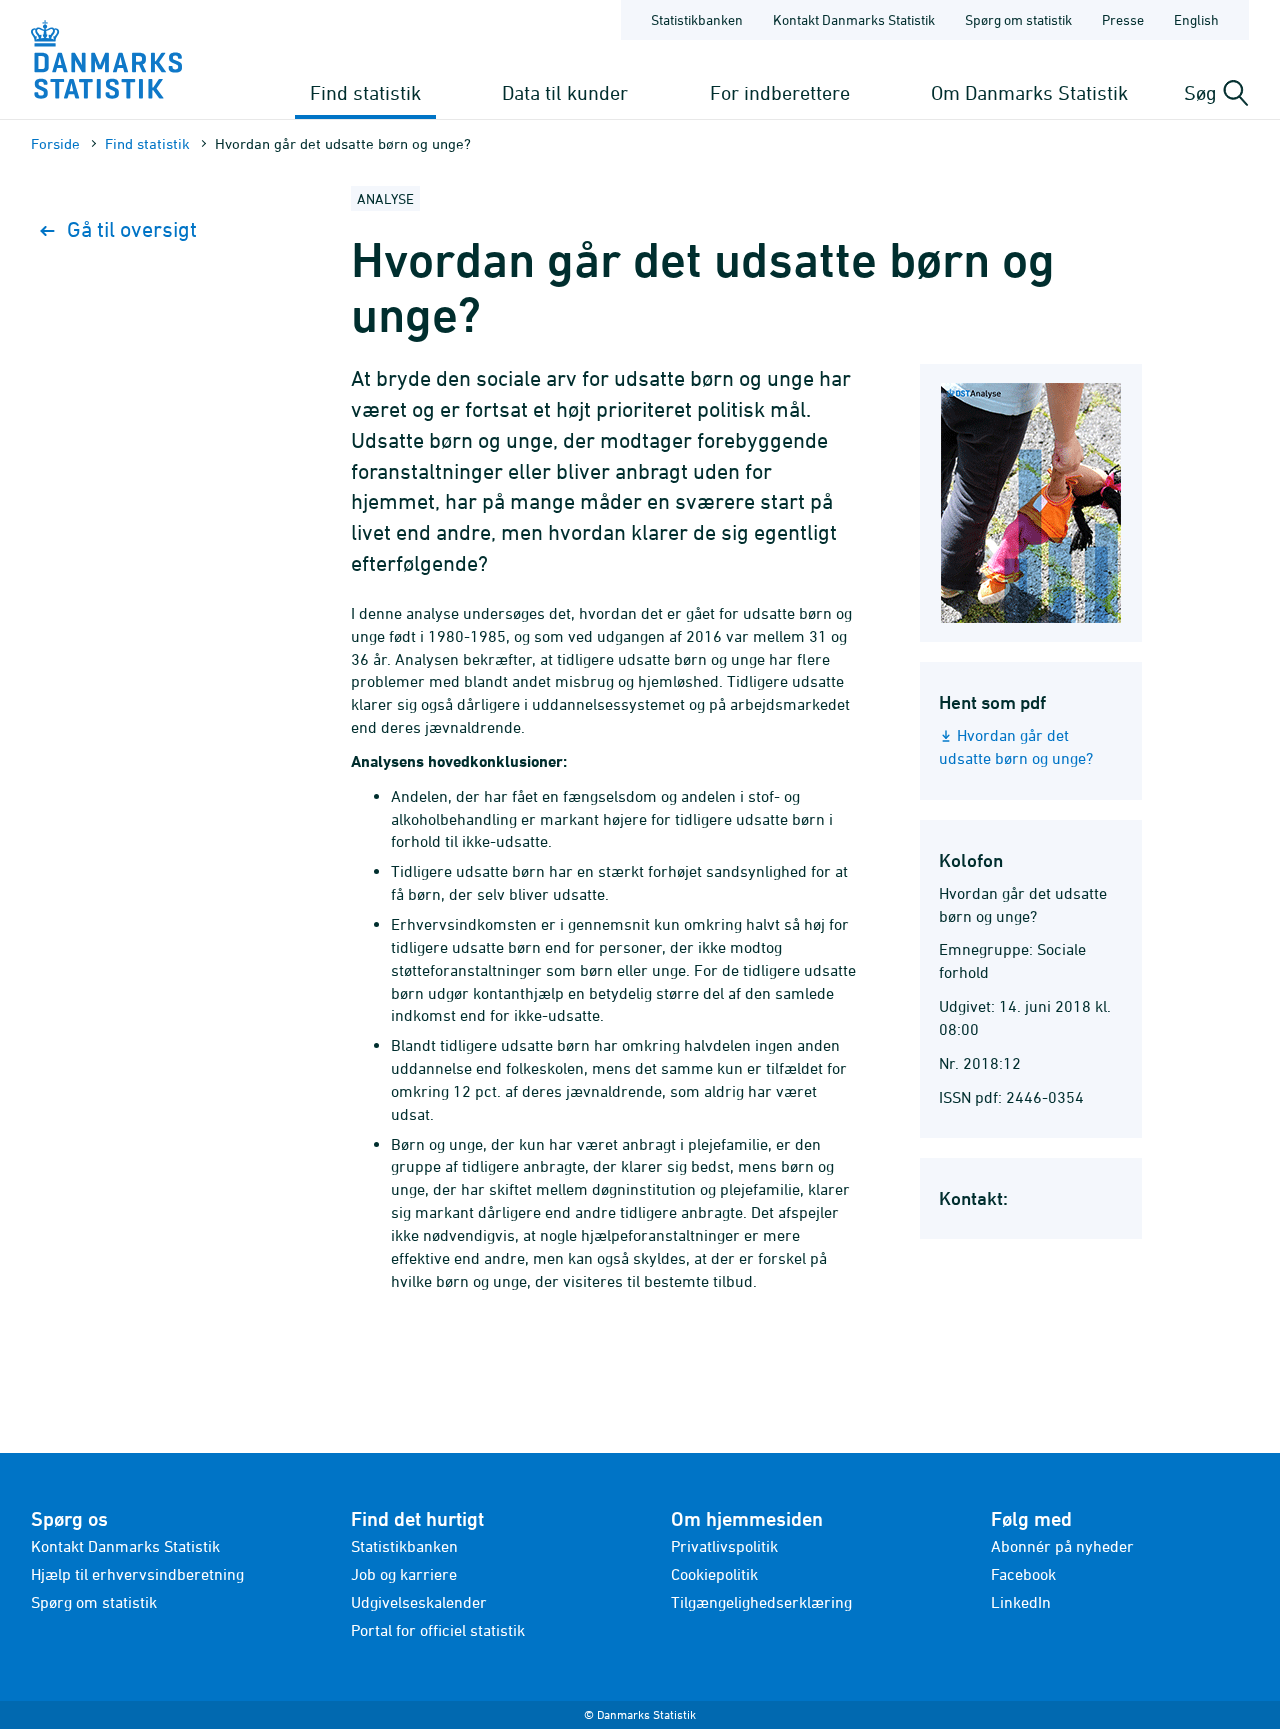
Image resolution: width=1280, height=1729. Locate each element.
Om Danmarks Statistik (1029, 92)
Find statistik (365, 92)
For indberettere (780, 92)
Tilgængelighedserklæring (761, 1602)
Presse (1123, 19)
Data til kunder (565, 92)
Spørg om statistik (1018, 19)
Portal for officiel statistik (438, 1630)
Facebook (1023, 1574)
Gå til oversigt (132, 229)
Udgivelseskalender (419, 1602)
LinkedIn (1021, 1602)
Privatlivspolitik (724, 1546)
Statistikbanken (697, 19)
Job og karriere (404, 1574)
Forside (55, 143)
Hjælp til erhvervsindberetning (137, 1574)
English (1196, 19)
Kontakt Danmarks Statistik (854, 19)
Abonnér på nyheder (1062, 1546)
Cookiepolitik (714, 1574)
